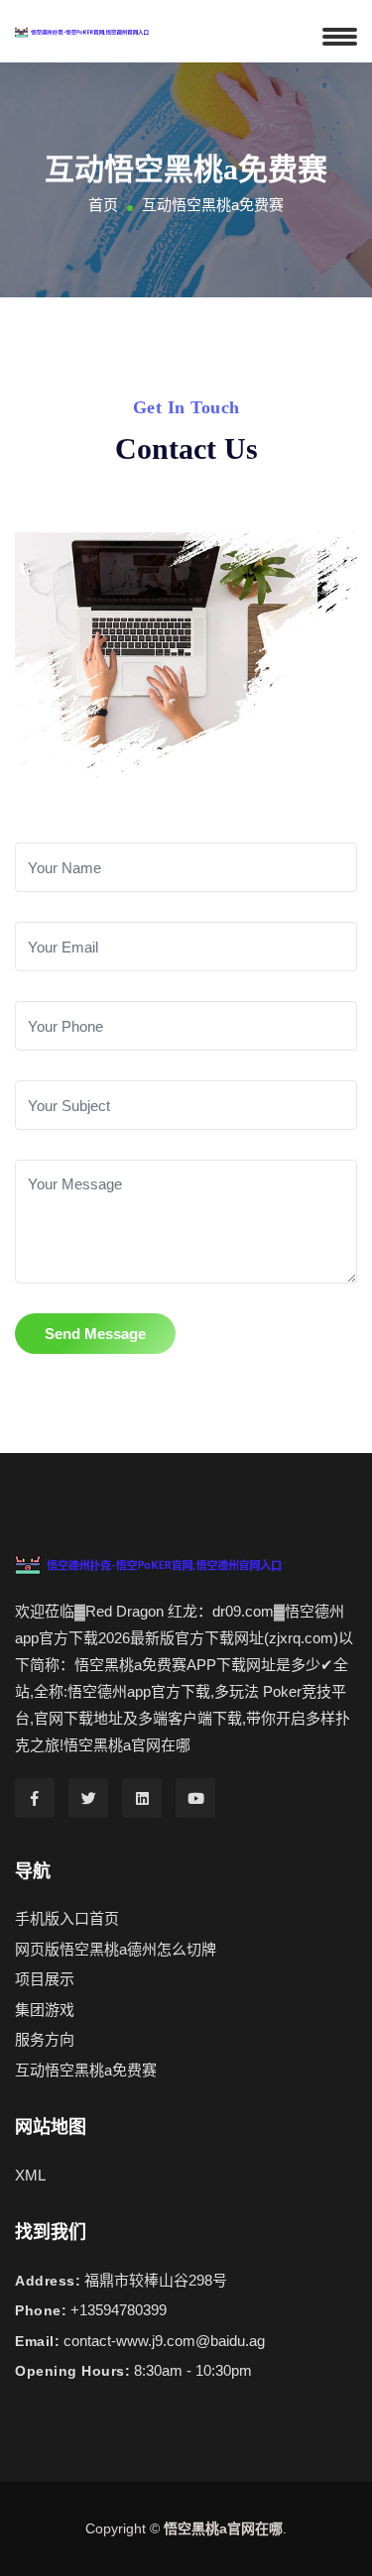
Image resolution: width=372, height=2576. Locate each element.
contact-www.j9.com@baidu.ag (164, 2341)
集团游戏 (45, 2010)
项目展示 (45, 1979)
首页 (103, 205)
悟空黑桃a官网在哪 (223, 2528)
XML (30, 2175)
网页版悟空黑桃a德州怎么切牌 (116, 1949)
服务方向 (45, 2039)
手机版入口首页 (67, 1918)
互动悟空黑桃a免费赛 (86, 2070)
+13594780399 (119, 2310)
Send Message (95, 1334)
